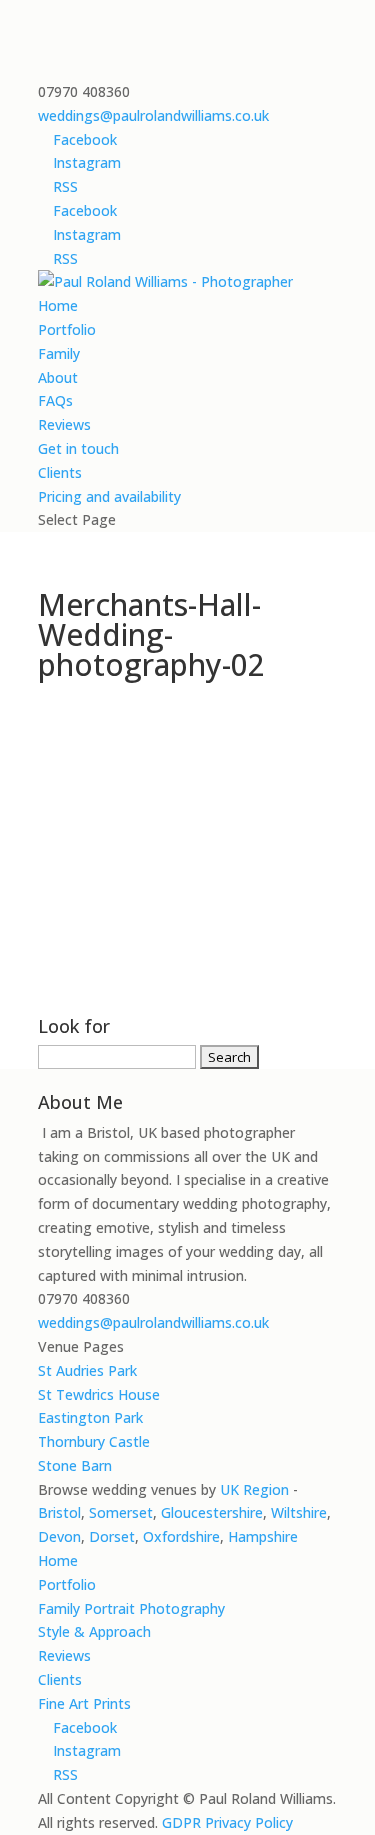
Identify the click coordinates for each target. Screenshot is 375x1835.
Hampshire (263, 1536)
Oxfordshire (181, 1536)
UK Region (254, 1489)
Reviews (64, 424)
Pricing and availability (109, 496)
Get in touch (78, 448)
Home (58, 305)
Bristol (59, 1512)
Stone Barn (75, 1465)
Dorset (112, 1536)
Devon (59, 1536)
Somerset (121, 1512)
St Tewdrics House (99, 1394)
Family (59, 353)
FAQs (55, 400)
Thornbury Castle (94, 1441)
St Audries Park (87, 1370)
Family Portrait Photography (131, 1608)
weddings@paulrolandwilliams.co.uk (153, 1322)
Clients (60, 472)
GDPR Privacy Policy (227, 1822)
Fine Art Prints (84, 1703)
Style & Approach (94, 1631)
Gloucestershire (212, 1512)
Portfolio (67, 329)
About (58, 377)
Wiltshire (299, 1512)
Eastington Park (90, 1417)
